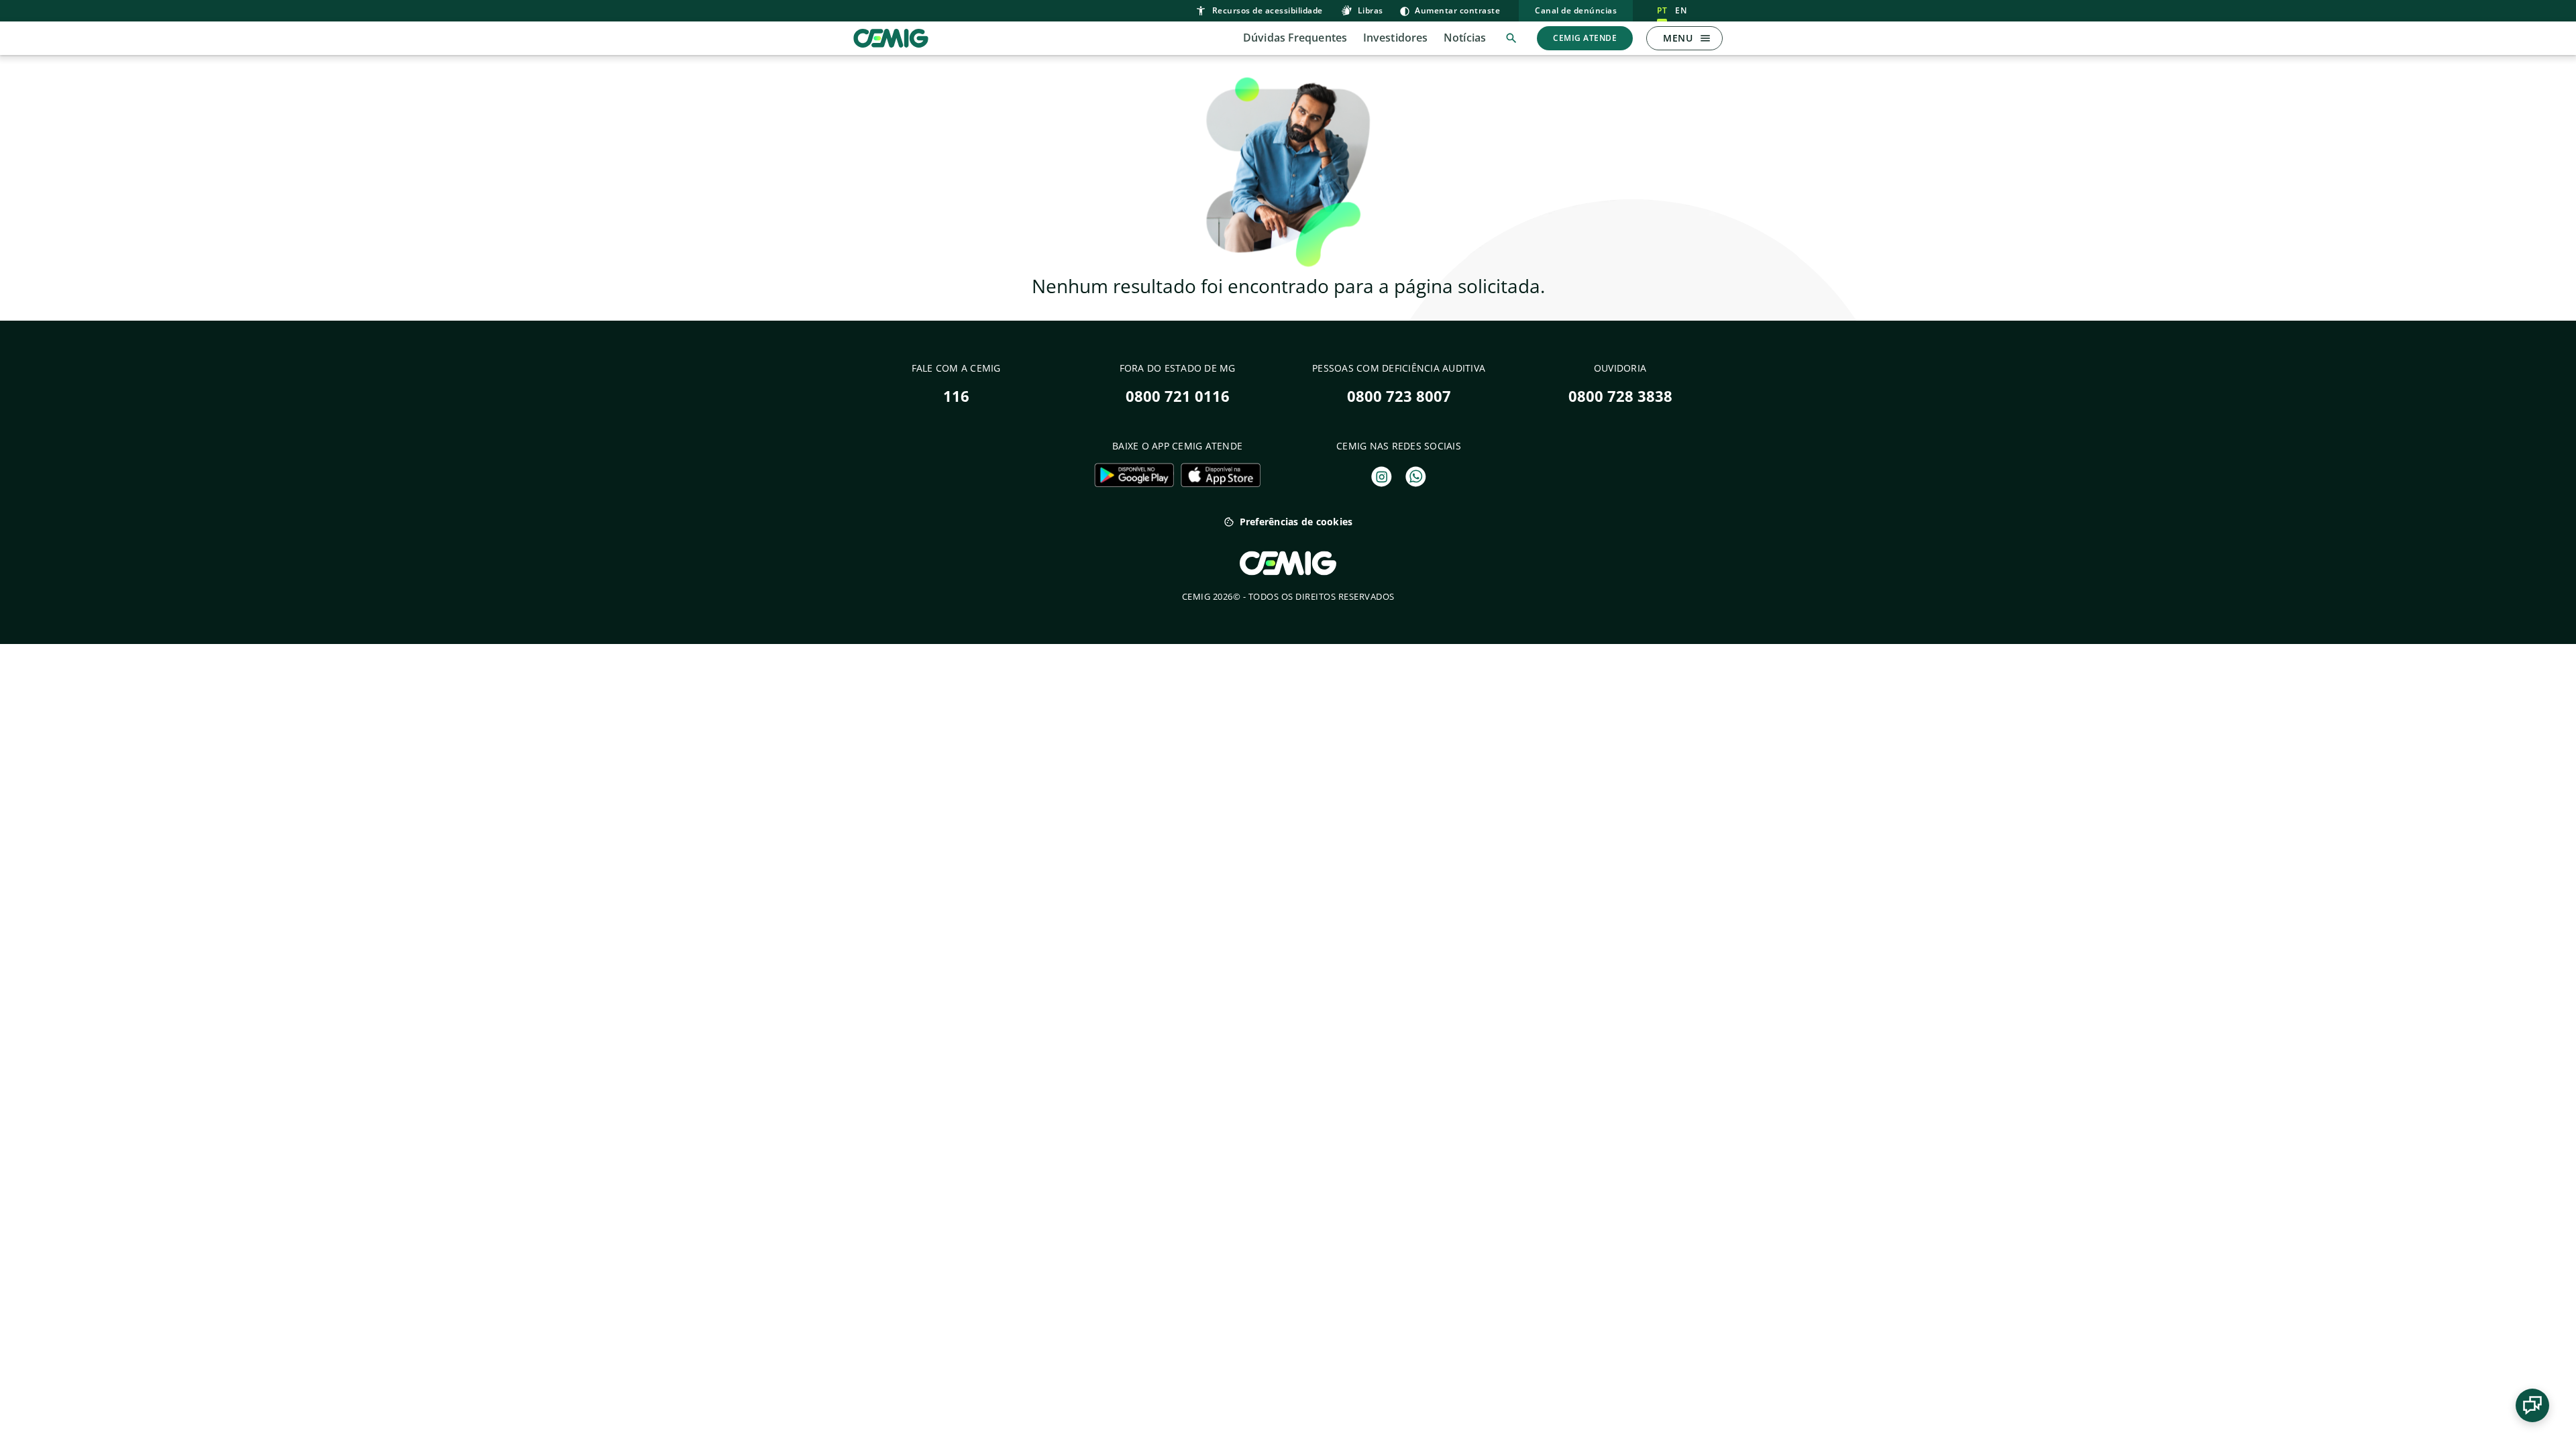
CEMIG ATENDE (1585, 38)
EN (1681, 10)
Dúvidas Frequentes (1295, 38)
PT (1662, 10)
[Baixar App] (1134, 475)
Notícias (1465, 38)
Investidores (1395, 38)
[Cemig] (891, 37)
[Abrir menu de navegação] (1705, 38)
